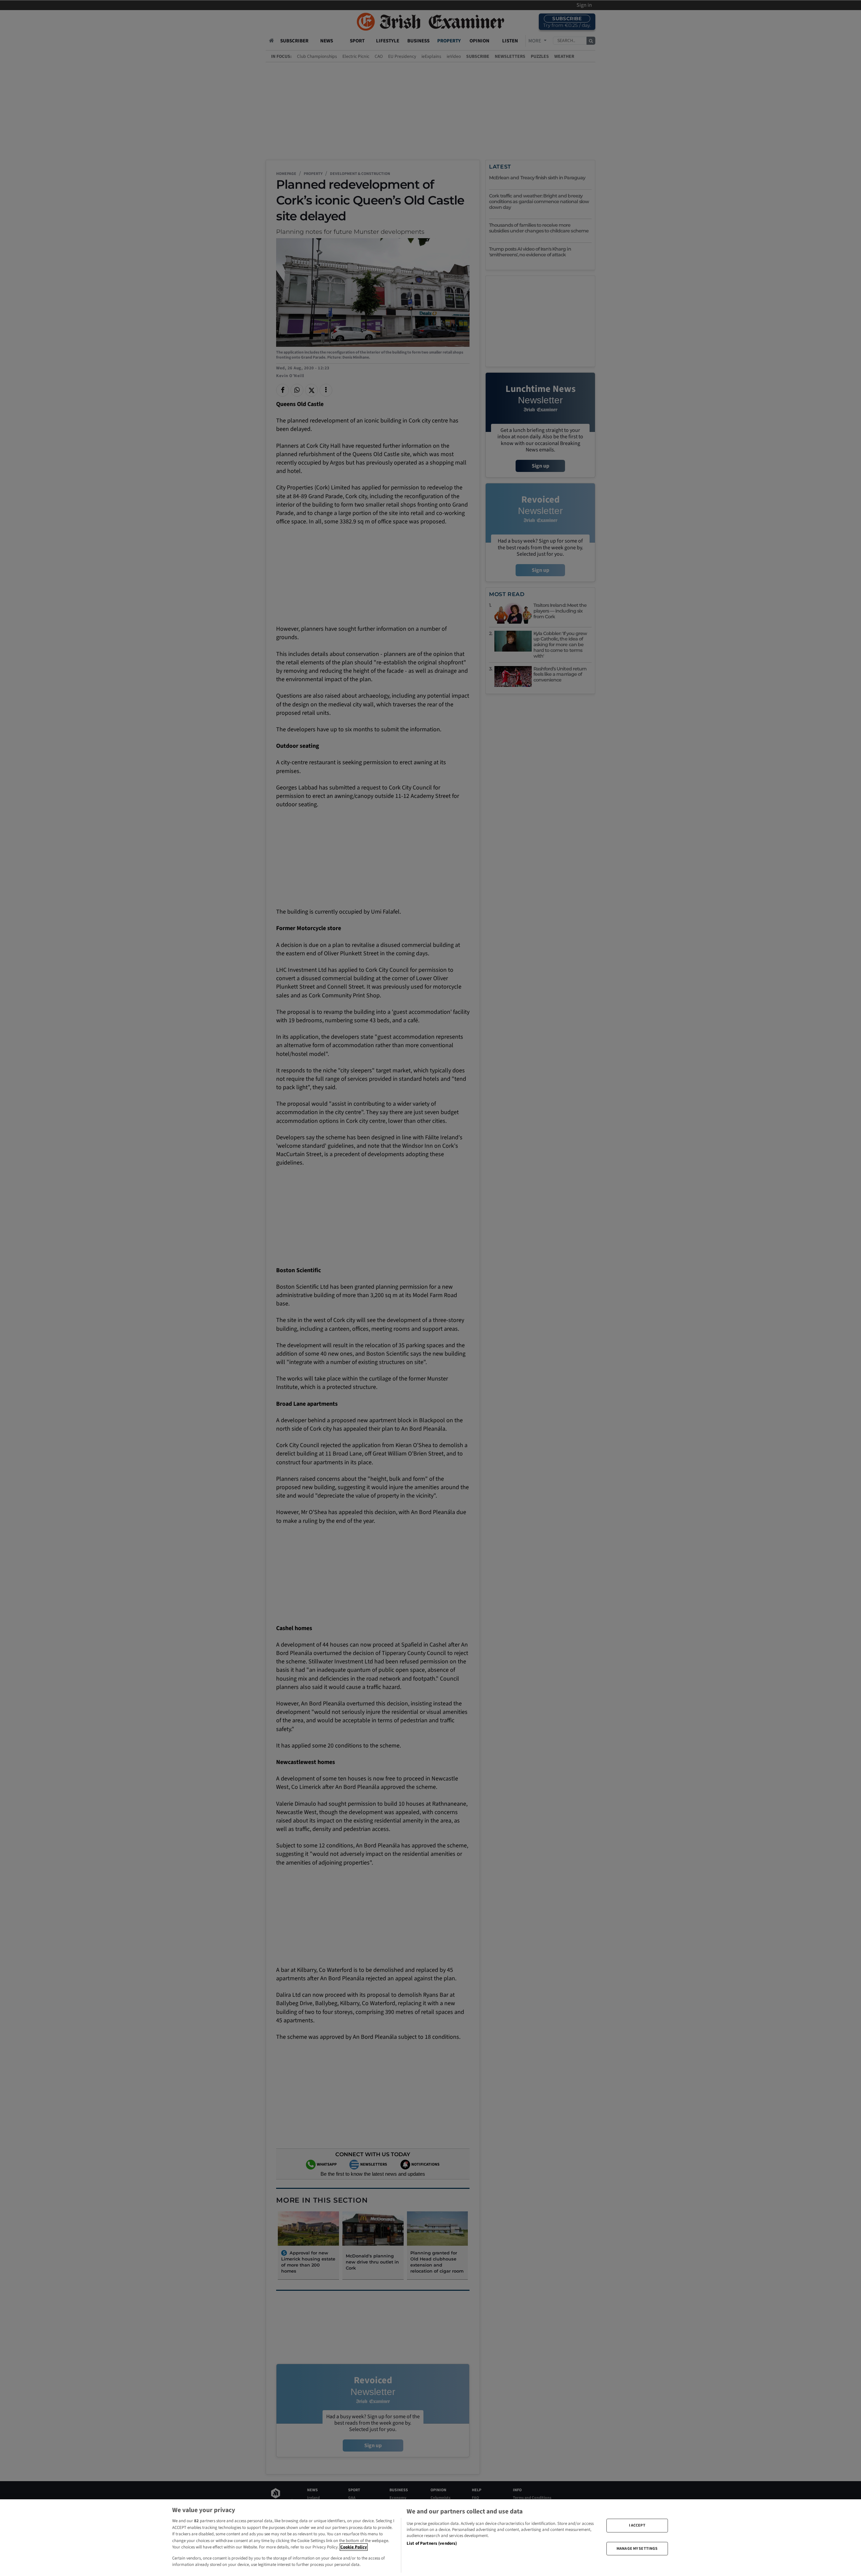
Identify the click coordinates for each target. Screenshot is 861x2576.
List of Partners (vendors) (432, 2543)
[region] (430, 2538)
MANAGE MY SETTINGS (637, 2548)
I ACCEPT (637, 2525)
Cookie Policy (354, 2547)
